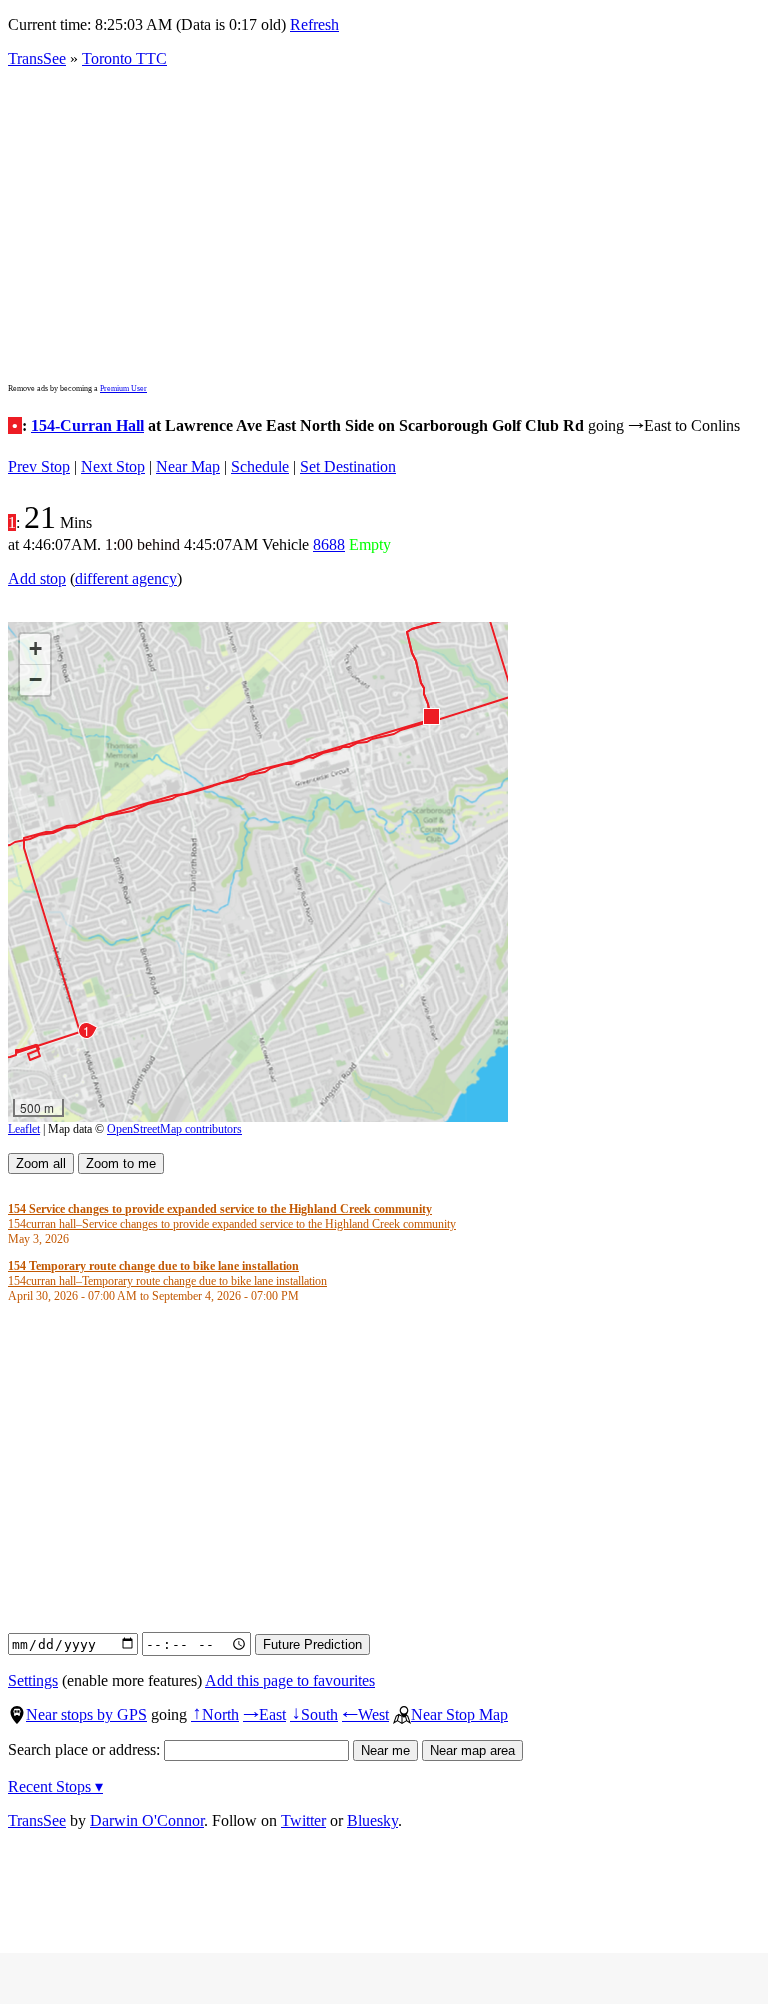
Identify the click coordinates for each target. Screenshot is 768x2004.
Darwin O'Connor (147, 1820)
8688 (329, 544)
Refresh (314, 24)
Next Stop (113, 466)
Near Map (188, 466)
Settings (33, 1680)
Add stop (37, 578)
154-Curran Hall (87, 425)
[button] (430, 715)
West (365, 1714)
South (314, 1714)
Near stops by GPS (86, 1714)
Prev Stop (39, 466)
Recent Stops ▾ (55, 1786)
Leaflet (24, 1129)
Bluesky (372, 1820)
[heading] (232, 1224)
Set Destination (348, 466)
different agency (126, 578)
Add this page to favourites (290, 1680)
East (264, 1714)
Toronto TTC (124, 58)
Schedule (260, 466)
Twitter (303, 1820)
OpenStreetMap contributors (174, 1129)
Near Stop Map (459, 1714)
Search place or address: (86, 1749)
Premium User (123, 388)
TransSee (37, 58)
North (215, 1714)
